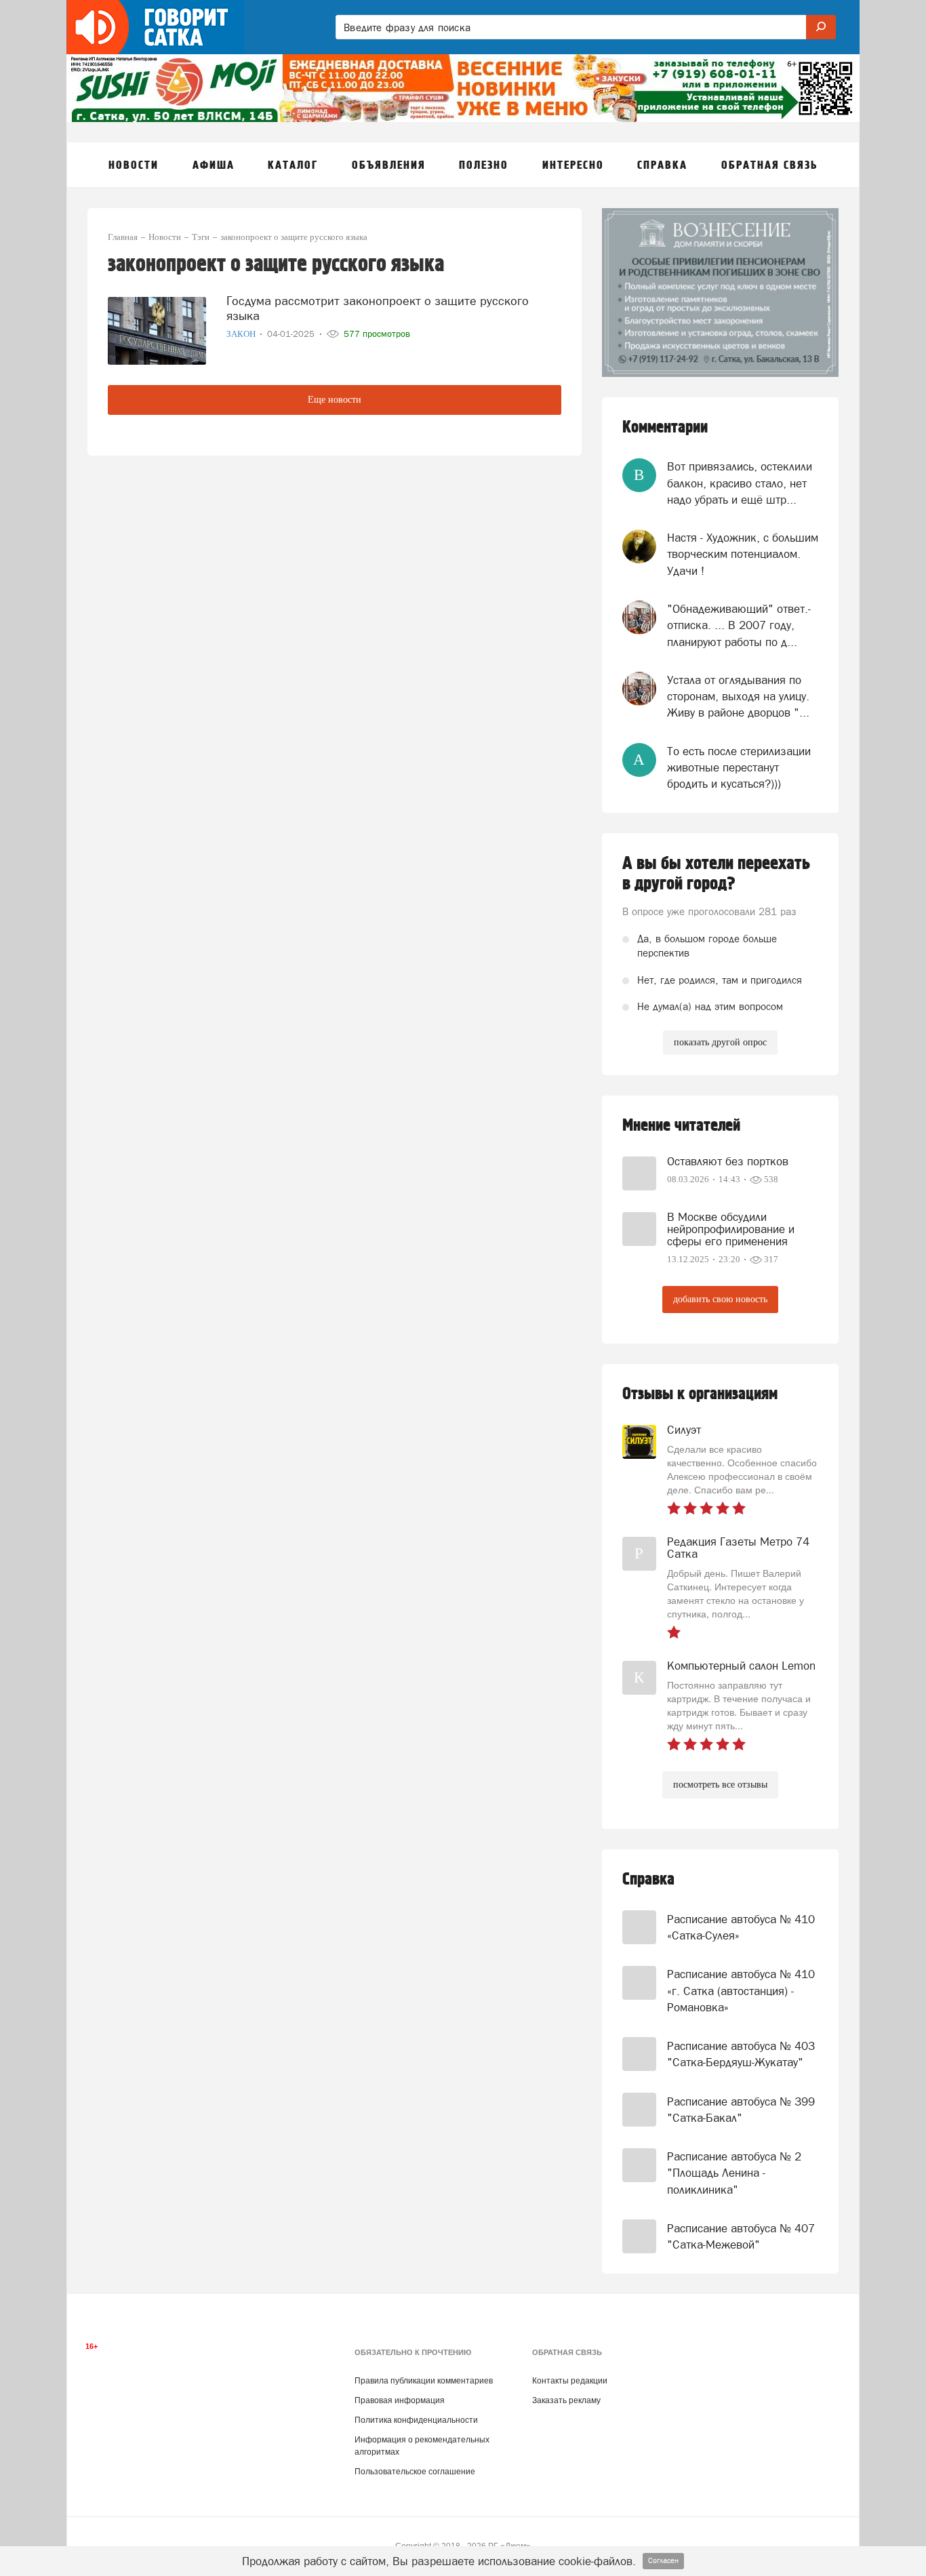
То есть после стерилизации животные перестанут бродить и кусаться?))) (739, 768)
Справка (648, 1879)
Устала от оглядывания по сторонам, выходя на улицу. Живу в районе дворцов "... (738, 697)
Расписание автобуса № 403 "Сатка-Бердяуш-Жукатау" (741, 2054)
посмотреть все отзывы (720, 1785)
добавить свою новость (720, 1299)
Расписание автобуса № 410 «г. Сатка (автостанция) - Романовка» (741, 1991)
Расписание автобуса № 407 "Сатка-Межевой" (741, 2236)
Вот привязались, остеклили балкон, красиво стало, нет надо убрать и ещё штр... (740, 483)
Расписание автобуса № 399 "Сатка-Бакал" (741, 2110)
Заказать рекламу (566, 2400)
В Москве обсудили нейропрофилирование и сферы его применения (731, 1229)
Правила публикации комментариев (424, 2381)
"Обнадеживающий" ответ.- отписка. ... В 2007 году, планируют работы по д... (739, 625)
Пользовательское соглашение (415, 2472)
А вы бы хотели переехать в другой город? (716, 874)
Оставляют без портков (728, 1161)
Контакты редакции (570, 2381)
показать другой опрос (720, 1042)
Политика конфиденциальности (416, 2420)
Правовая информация (400, 2400)
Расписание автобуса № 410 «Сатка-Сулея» (741, 1927)
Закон (242, 334)
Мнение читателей (681, 1126)
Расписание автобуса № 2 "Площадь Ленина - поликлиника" (734, 2173)
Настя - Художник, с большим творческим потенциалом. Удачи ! (743, 554)
